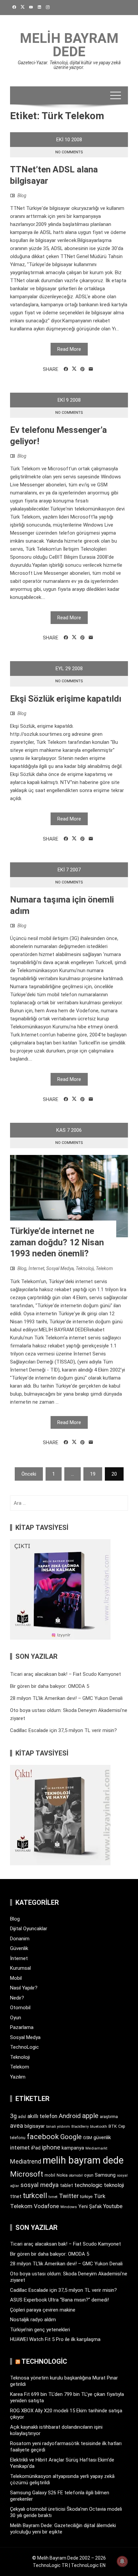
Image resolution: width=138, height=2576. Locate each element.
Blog (22, 196)
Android (70, 2116)
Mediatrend (26, 2161)
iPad (36, 2148)
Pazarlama (22, 2027)
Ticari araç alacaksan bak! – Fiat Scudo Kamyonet (65, 1674)
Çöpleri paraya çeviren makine (43, 2310)
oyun (89, 2175)
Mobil (16, 1978)
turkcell (35, 2196)
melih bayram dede (83, 2160)
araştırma (109, 2117)
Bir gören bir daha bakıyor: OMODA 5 (50, 1686)
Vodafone (46, 2206)
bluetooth (99, 2126)
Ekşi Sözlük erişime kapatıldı (66, 699)
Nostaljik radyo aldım (33, 2320)
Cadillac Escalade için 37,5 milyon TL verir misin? (63, 1730)
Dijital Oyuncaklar (29, 1929)
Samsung (105, 2175)
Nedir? (17, 1998)
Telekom (104, 1268)
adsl (22, 2117)
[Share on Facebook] (66, 369)
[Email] (91, 369)
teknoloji (114, 2185)
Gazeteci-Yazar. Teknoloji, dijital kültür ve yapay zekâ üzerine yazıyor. (69, 65)
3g (13, 2116)
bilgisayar (35, 2126)
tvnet (53, 2197)
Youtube (113, 2206)
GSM (88, 2138)
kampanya (73, 2148)
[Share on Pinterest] (83, 369)
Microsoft (27, 2174)
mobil (50, 2175)
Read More (69, 349)
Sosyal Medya (60, 1268)
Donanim (20, 1939)
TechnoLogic (24, 2047)
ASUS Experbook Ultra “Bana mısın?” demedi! (59, 2300)
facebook (43, 2136)
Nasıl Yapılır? (24, 1988)
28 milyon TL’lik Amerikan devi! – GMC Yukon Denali (66, 1698)
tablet (66, 2185)
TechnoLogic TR (50, 2565)
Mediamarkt (96, 2148)
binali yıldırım (58, 2127)
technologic (88, 2185)
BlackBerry (80, 2127)
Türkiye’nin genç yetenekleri (40, 2330)
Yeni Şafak (90, 2206)
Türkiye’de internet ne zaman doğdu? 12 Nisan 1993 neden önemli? (57, 1242)
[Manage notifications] (122, 2561)
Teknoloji (85, 1268)
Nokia (62, 2175)
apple (90, 2116)
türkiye (86, 2197)
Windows (69, 2207)
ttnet (16, 2196)
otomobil (76, 2175)
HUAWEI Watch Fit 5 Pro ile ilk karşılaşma (55, 2339)
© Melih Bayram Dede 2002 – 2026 (69, 2558)
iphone (51, 2147)
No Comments (69, 152)
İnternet (36, 1268)
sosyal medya (40, 2185)
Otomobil (20, 2008)
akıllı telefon (42, 2116)
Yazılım (18, 2077)
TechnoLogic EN (88, 2565)
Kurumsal (20, 1968)
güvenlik (102, 2137)
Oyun (16, 2018)
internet (20, 2148)
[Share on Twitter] (74, 369)
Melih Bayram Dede (69, 45)
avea (17, 2126)
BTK (113, 2126)
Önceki (29, 1474)
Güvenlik (19, 1948)
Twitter (69, 2196)
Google (71, 2137)
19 (93, 1474)
